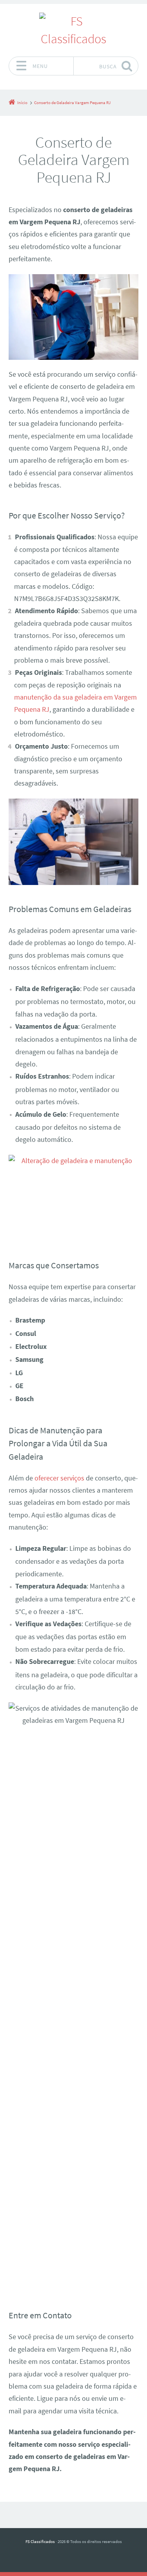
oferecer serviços (59, 1478)
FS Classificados (40, 2541)
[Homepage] (74, 30)
